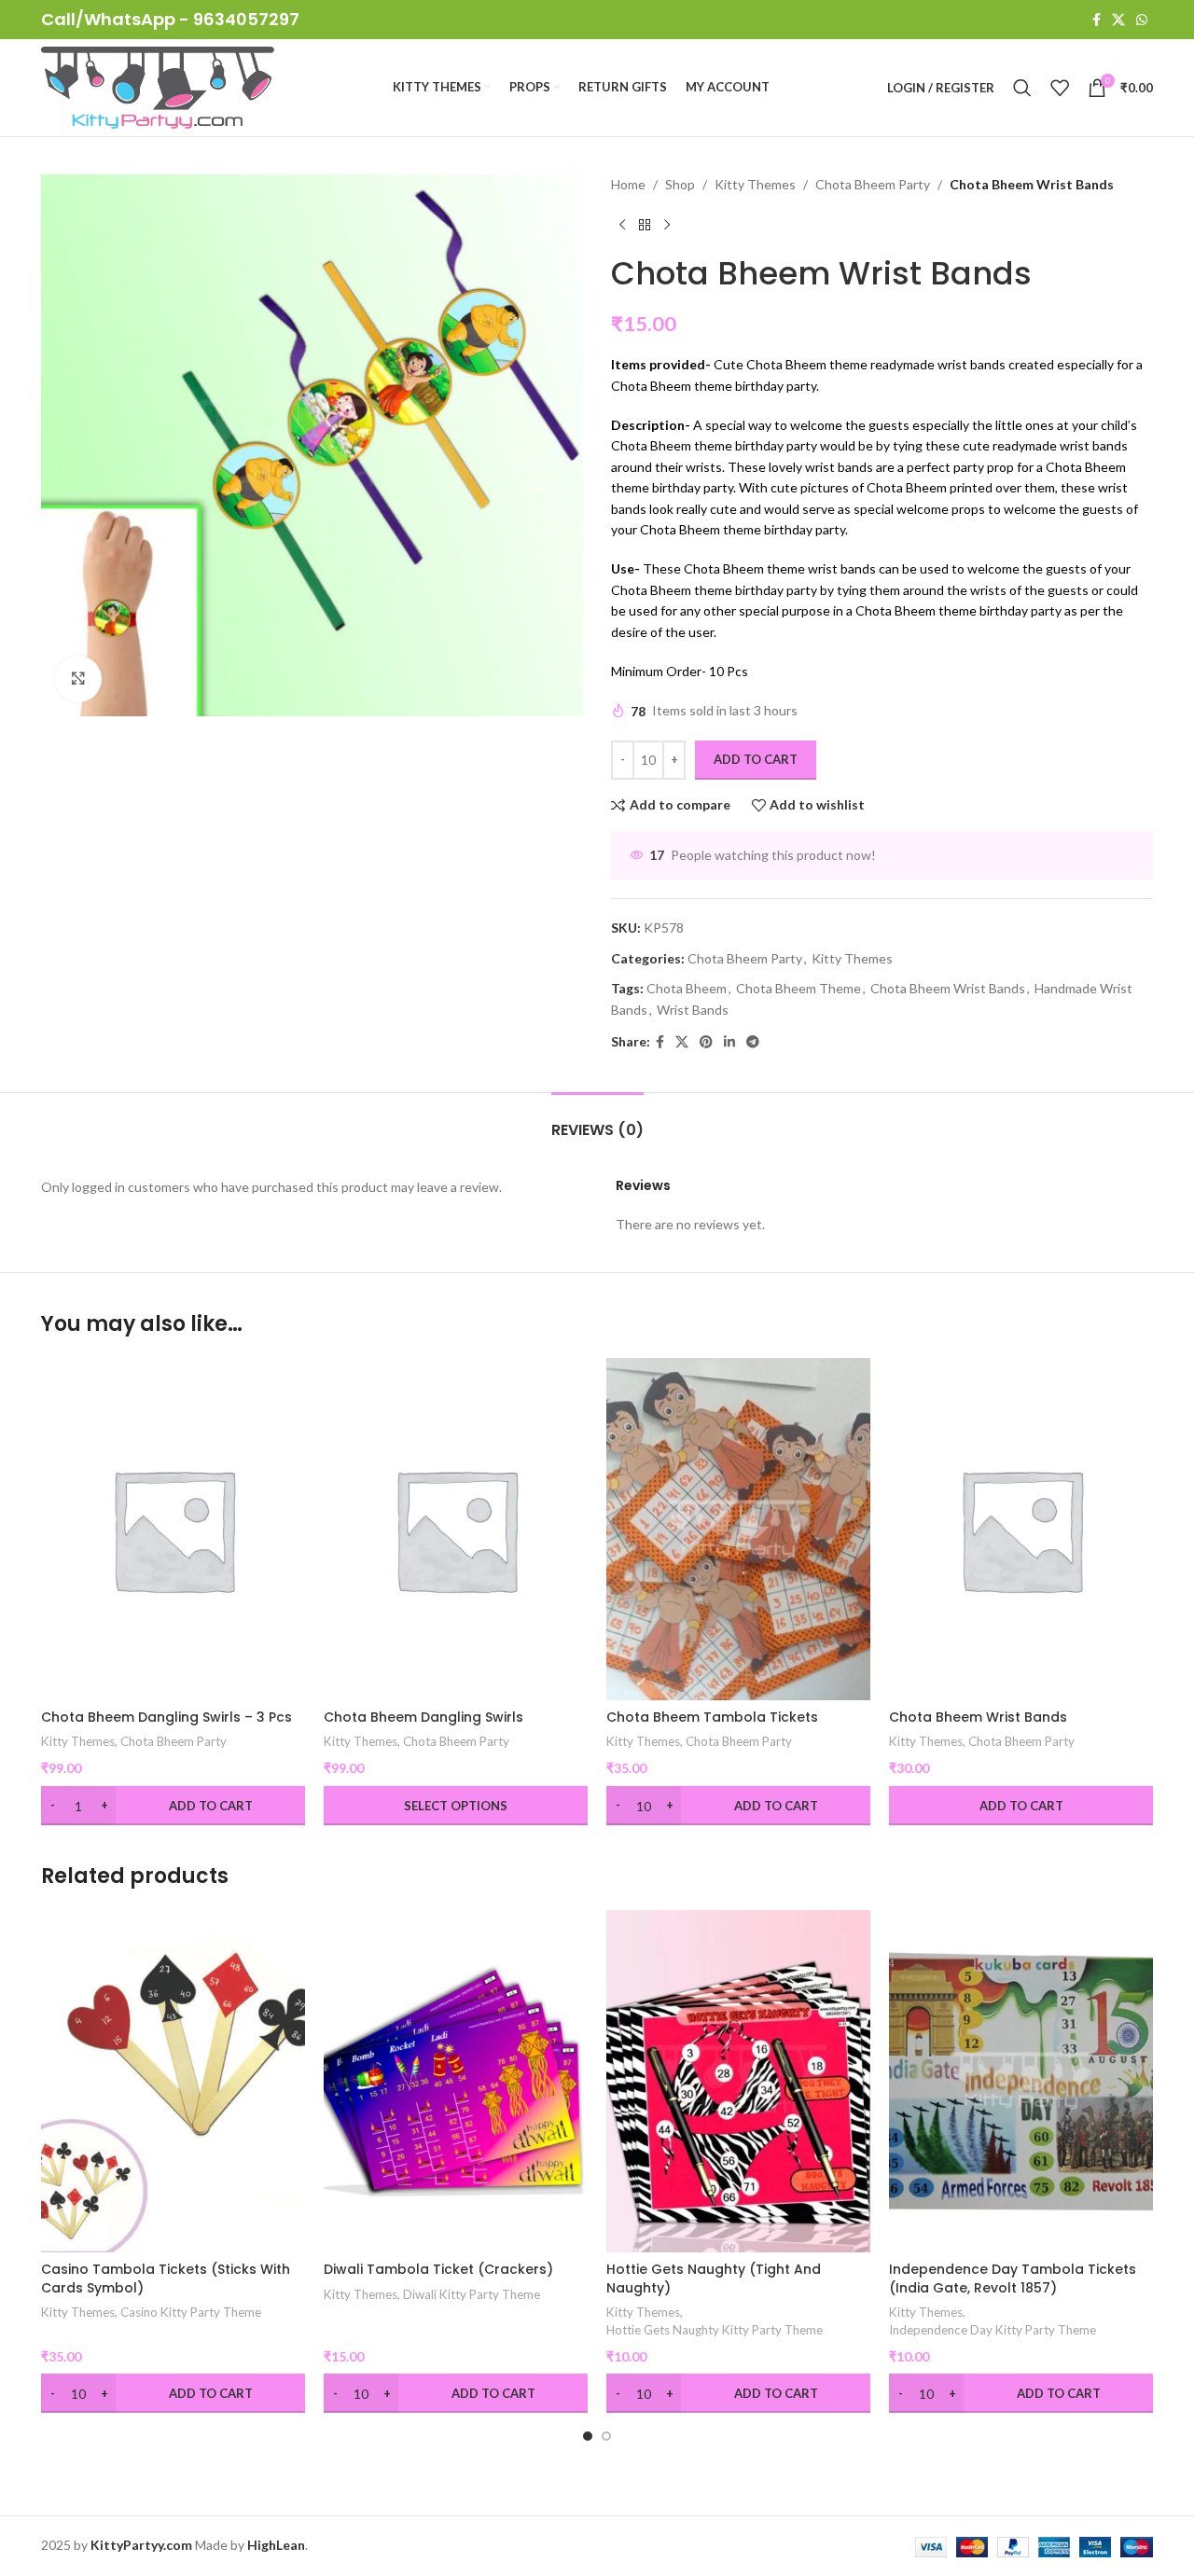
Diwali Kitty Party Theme (472, 2294)
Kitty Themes (755, 184)
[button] (588, 2436)
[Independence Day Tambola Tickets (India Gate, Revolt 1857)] (1021, 2081)
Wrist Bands (693, 1010)
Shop (680, 184)
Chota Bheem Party (873, 184)
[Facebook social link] (1097, 20)
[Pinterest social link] (706, 1042)
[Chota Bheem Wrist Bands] (1021, 1529)
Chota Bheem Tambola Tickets (712, 1717)
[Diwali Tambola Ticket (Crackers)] (456, 2081)
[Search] (1022, 88)
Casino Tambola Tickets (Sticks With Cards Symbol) (166, 2278)
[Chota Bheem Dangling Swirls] (456, 1529)
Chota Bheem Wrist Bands (948, 988)
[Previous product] (622, 225)
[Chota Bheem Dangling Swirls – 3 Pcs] (173, 1529)
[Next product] (667, 225)
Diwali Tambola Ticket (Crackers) (438, 2269)
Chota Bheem (687, 988)
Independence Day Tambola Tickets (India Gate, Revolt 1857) (1013, 2278)
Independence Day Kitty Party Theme (993, 2330)
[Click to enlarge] (78, 679)
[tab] (597, 1121)
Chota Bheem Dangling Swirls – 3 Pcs (167, 1717)
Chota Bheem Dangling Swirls (423, 1717)
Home (628, 184)
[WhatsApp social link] (1142, 20)
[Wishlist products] (1060, 88)
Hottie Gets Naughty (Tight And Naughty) (714, 2278)
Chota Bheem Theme (798, 988)
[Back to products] (645, 225)
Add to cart (756, 759)
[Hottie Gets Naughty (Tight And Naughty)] (738, 2081)
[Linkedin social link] (729, 1042)
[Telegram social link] (753, 1042)
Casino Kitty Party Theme (191, 2312)
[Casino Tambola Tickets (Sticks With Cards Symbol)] (173, 2081)
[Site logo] (158, 86)
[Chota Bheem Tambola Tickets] (738, 1529)
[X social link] (1118, 20)
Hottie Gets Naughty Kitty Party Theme (715, 2330)
